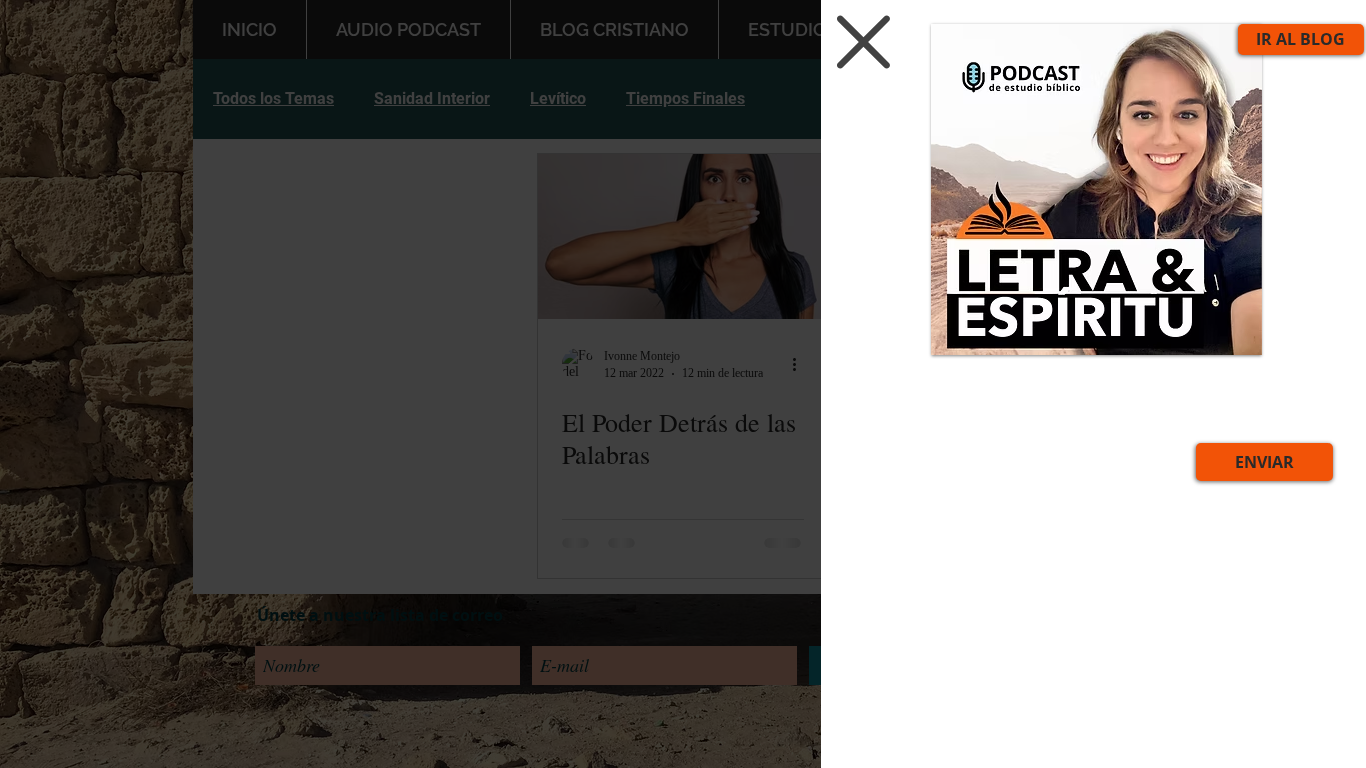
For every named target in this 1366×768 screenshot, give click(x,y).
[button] (851, 42)
